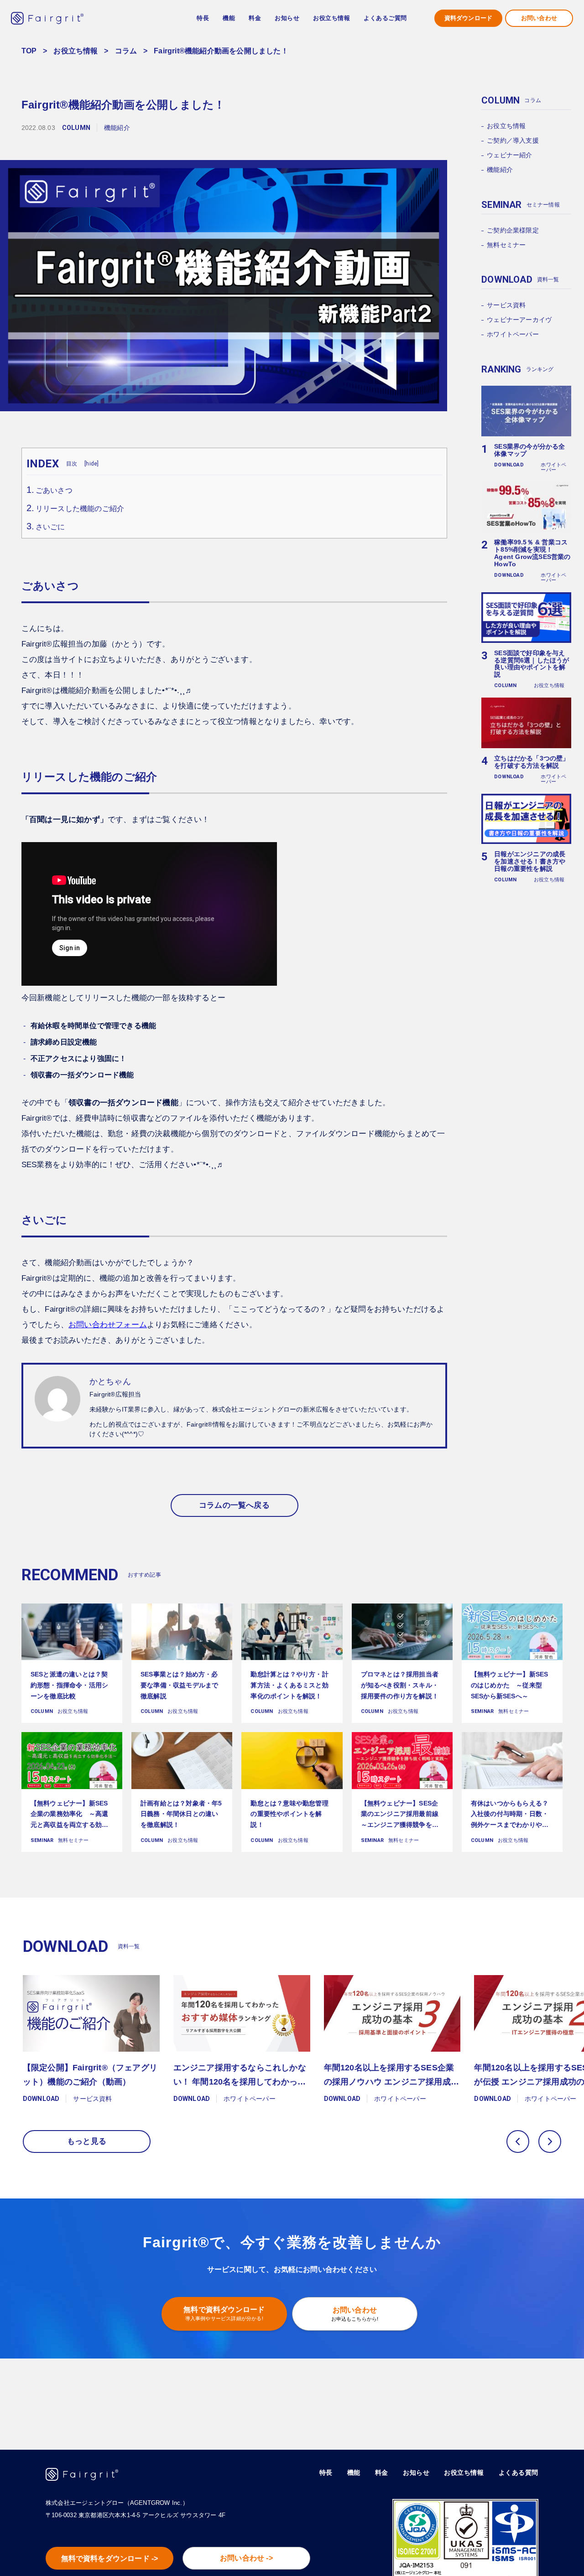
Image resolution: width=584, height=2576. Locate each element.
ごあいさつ (54, 490)
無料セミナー (506, 245)
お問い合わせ (539, 18)
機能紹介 (500, 170)
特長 (203, 18)
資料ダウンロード (469, 18)
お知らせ (287, 18)
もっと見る (87, 2141)
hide (91, 464)
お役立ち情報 (76, 51)
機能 (354, 2473)
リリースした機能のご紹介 (80, 509)
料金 (255, 18)
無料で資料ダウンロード (224, 2313)
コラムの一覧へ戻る (234, 1505)
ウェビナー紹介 (509, 155)
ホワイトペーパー (513, 334)
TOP (29, 51)
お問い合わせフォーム (108, 1325)
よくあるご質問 (385, 18)
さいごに (50, 527)
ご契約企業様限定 (513, 230)
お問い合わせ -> (246, 2558)
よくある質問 (519, 2473)
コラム (126, 51)
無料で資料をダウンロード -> (110, 2558)
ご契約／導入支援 (513, 140)
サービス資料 (506, 305)
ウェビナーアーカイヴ (519, 320)
